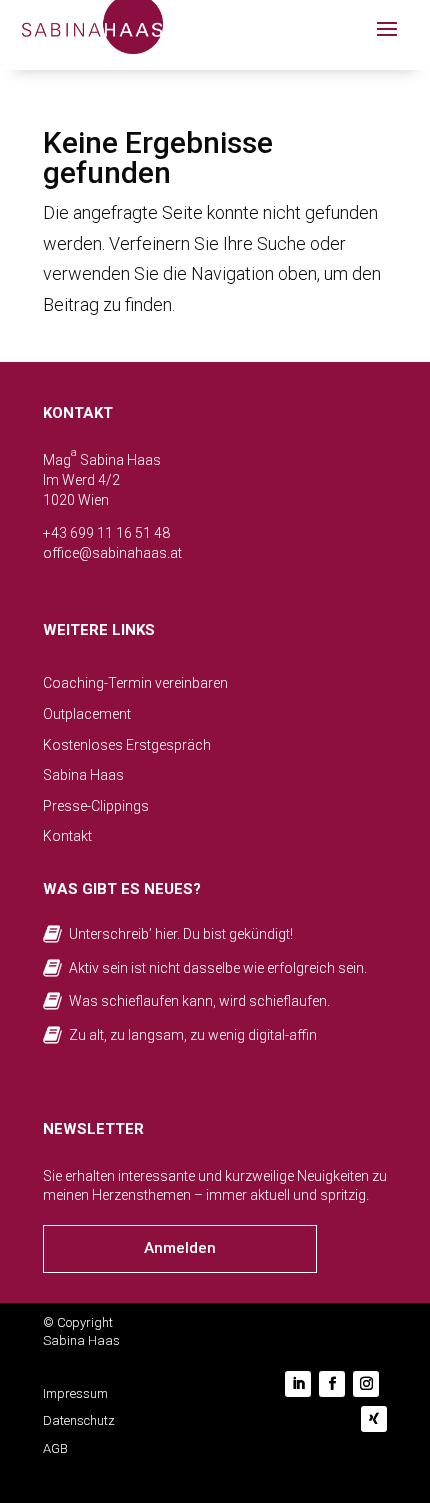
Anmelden (180, 1248)
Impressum (75, 1393)
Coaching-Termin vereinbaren (135, 683)
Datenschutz (79, 1420)
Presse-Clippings (96, 806)
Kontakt (67, 836)
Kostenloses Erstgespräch (127, 745)
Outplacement (87, 714)
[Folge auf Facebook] (332, 1384)
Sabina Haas (83, 775)
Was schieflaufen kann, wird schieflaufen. (199, 1001)
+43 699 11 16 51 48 (106, 533)
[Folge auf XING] (374, 1419)
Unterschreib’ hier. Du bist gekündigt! (181, 934)
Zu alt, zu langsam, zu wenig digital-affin (193, 1035)
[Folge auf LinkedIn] (298, 1384)
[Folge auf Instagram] (366, 1384)
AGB (55, 1448)
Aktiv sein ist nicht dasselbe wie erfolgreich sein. (218, 968)
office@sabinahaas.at (112, 553)
